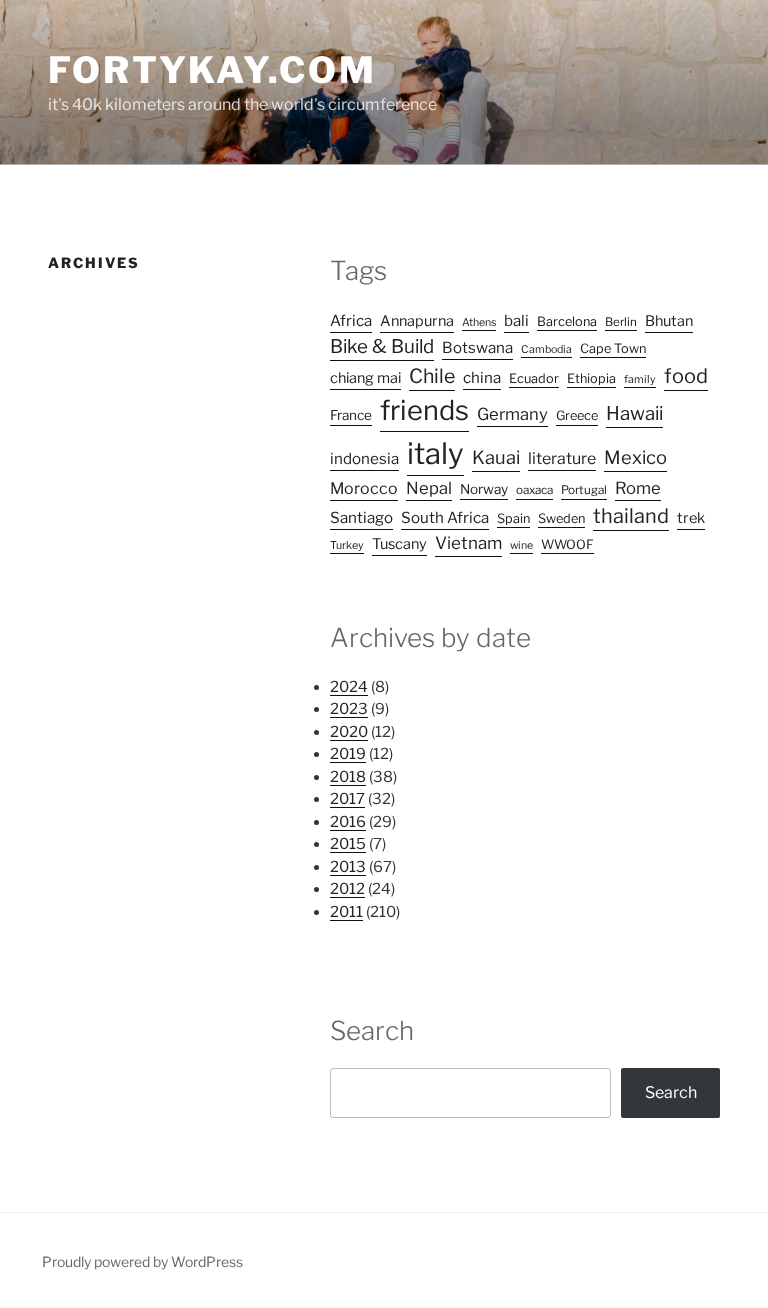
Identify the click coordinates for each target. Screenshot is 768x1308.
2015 (348, 844)
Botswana (477, 347)
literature (562, 458)
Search (671, 1092)
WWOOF (567, 544)
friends (424, 410)
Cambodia (546, 349)
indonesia (364, 458)
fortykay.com (212, 70)
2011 (346, 912)
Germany (512, 414)
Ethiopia (591, 378)
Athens (479, 322)
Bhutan (669, 321)
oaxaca (534, 490)
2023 (349, 709)
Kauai (496, 457)
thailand (631, 516)
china (482, 377)
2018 (348, 777)
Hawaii (634, 413)
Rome (638, 488)
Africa (351, 320)
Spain (513, 518)
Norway (484, 489)
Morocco (364, 488)
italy (435, 453)
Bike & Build (382, 346)
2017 (347, 799)
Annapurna (417, 321)
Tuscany (399, 544)
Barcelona (567, 321)
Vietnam (468, 543)
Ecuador (534, 378)
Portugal (584, 490)
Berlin (621, 322)
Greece (577, 415)
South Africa (445, 517)
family (640, 379)
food (686, 376)
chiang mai (365, 378)
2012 (347, 889)
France (351, 415)
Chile (432, 376)
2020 (349, 732)
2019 (348, 754)
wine (521, 545)
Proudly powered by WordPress (142, 1261)
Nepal (429, 488)
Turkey (347, 545)
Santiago (361, 517)
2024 (349, 687)
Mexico (635, 457)
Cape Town (613, 348)
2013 (348, 867)
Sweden (561, 518)
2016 (348, 822)
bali (516, 320)
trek (691, 518)
